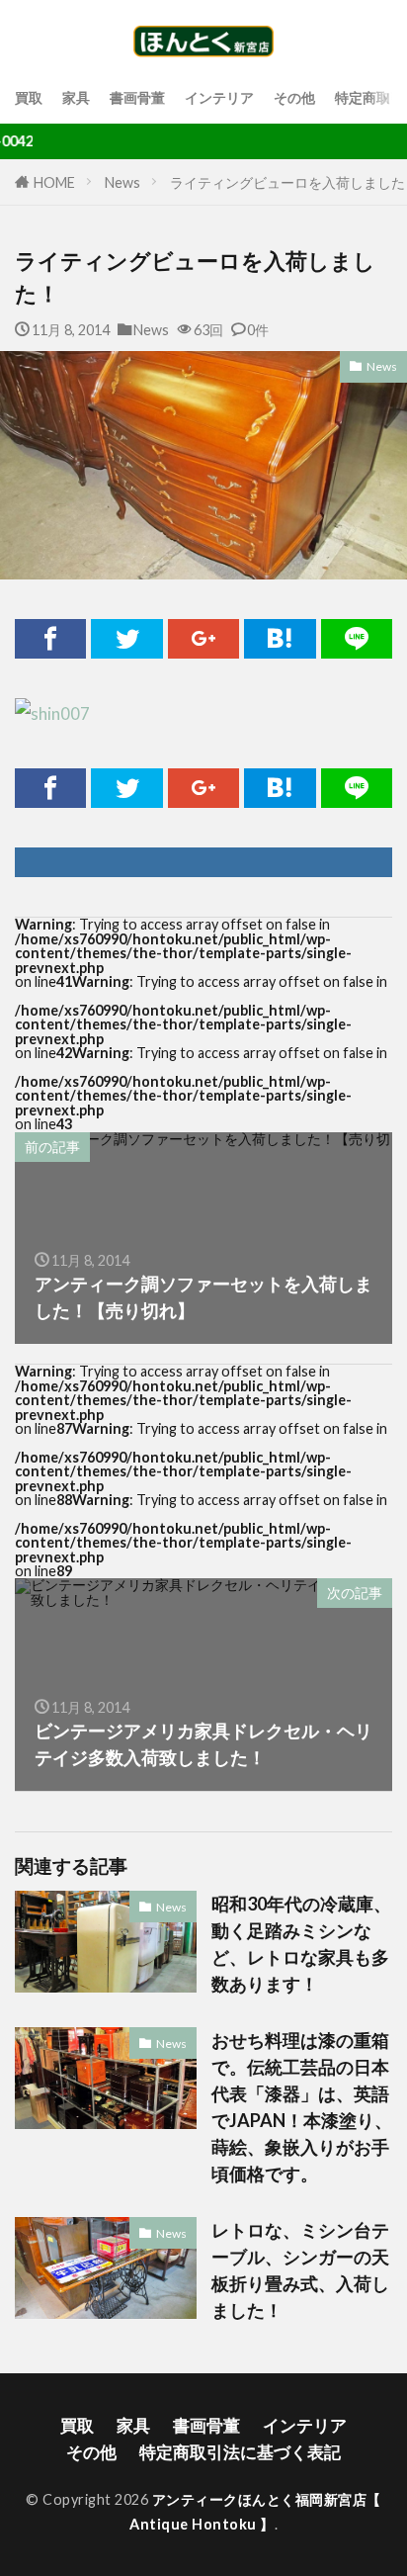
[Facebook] (50, 639)
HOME (54, 182)
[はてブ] (280, 639)
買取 (29, 97)
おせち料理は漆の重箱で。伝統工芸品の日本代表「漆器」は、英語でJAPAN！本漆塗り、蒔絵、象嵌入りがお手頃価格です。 (302, 2107)
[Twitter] (126, 639)
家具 (76, 97)
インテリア (219, 97)
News (122, 182)
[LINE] (357, 639)
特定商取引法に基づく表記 (240, 2452)
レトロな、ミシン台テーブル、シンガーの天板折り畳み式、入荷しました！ (300, 2270)
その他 (294, 97)
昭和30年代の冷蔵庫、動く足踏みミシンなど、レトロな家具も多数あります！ (301, 1944)
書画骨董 (137, 97)
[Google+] (203, 639)
